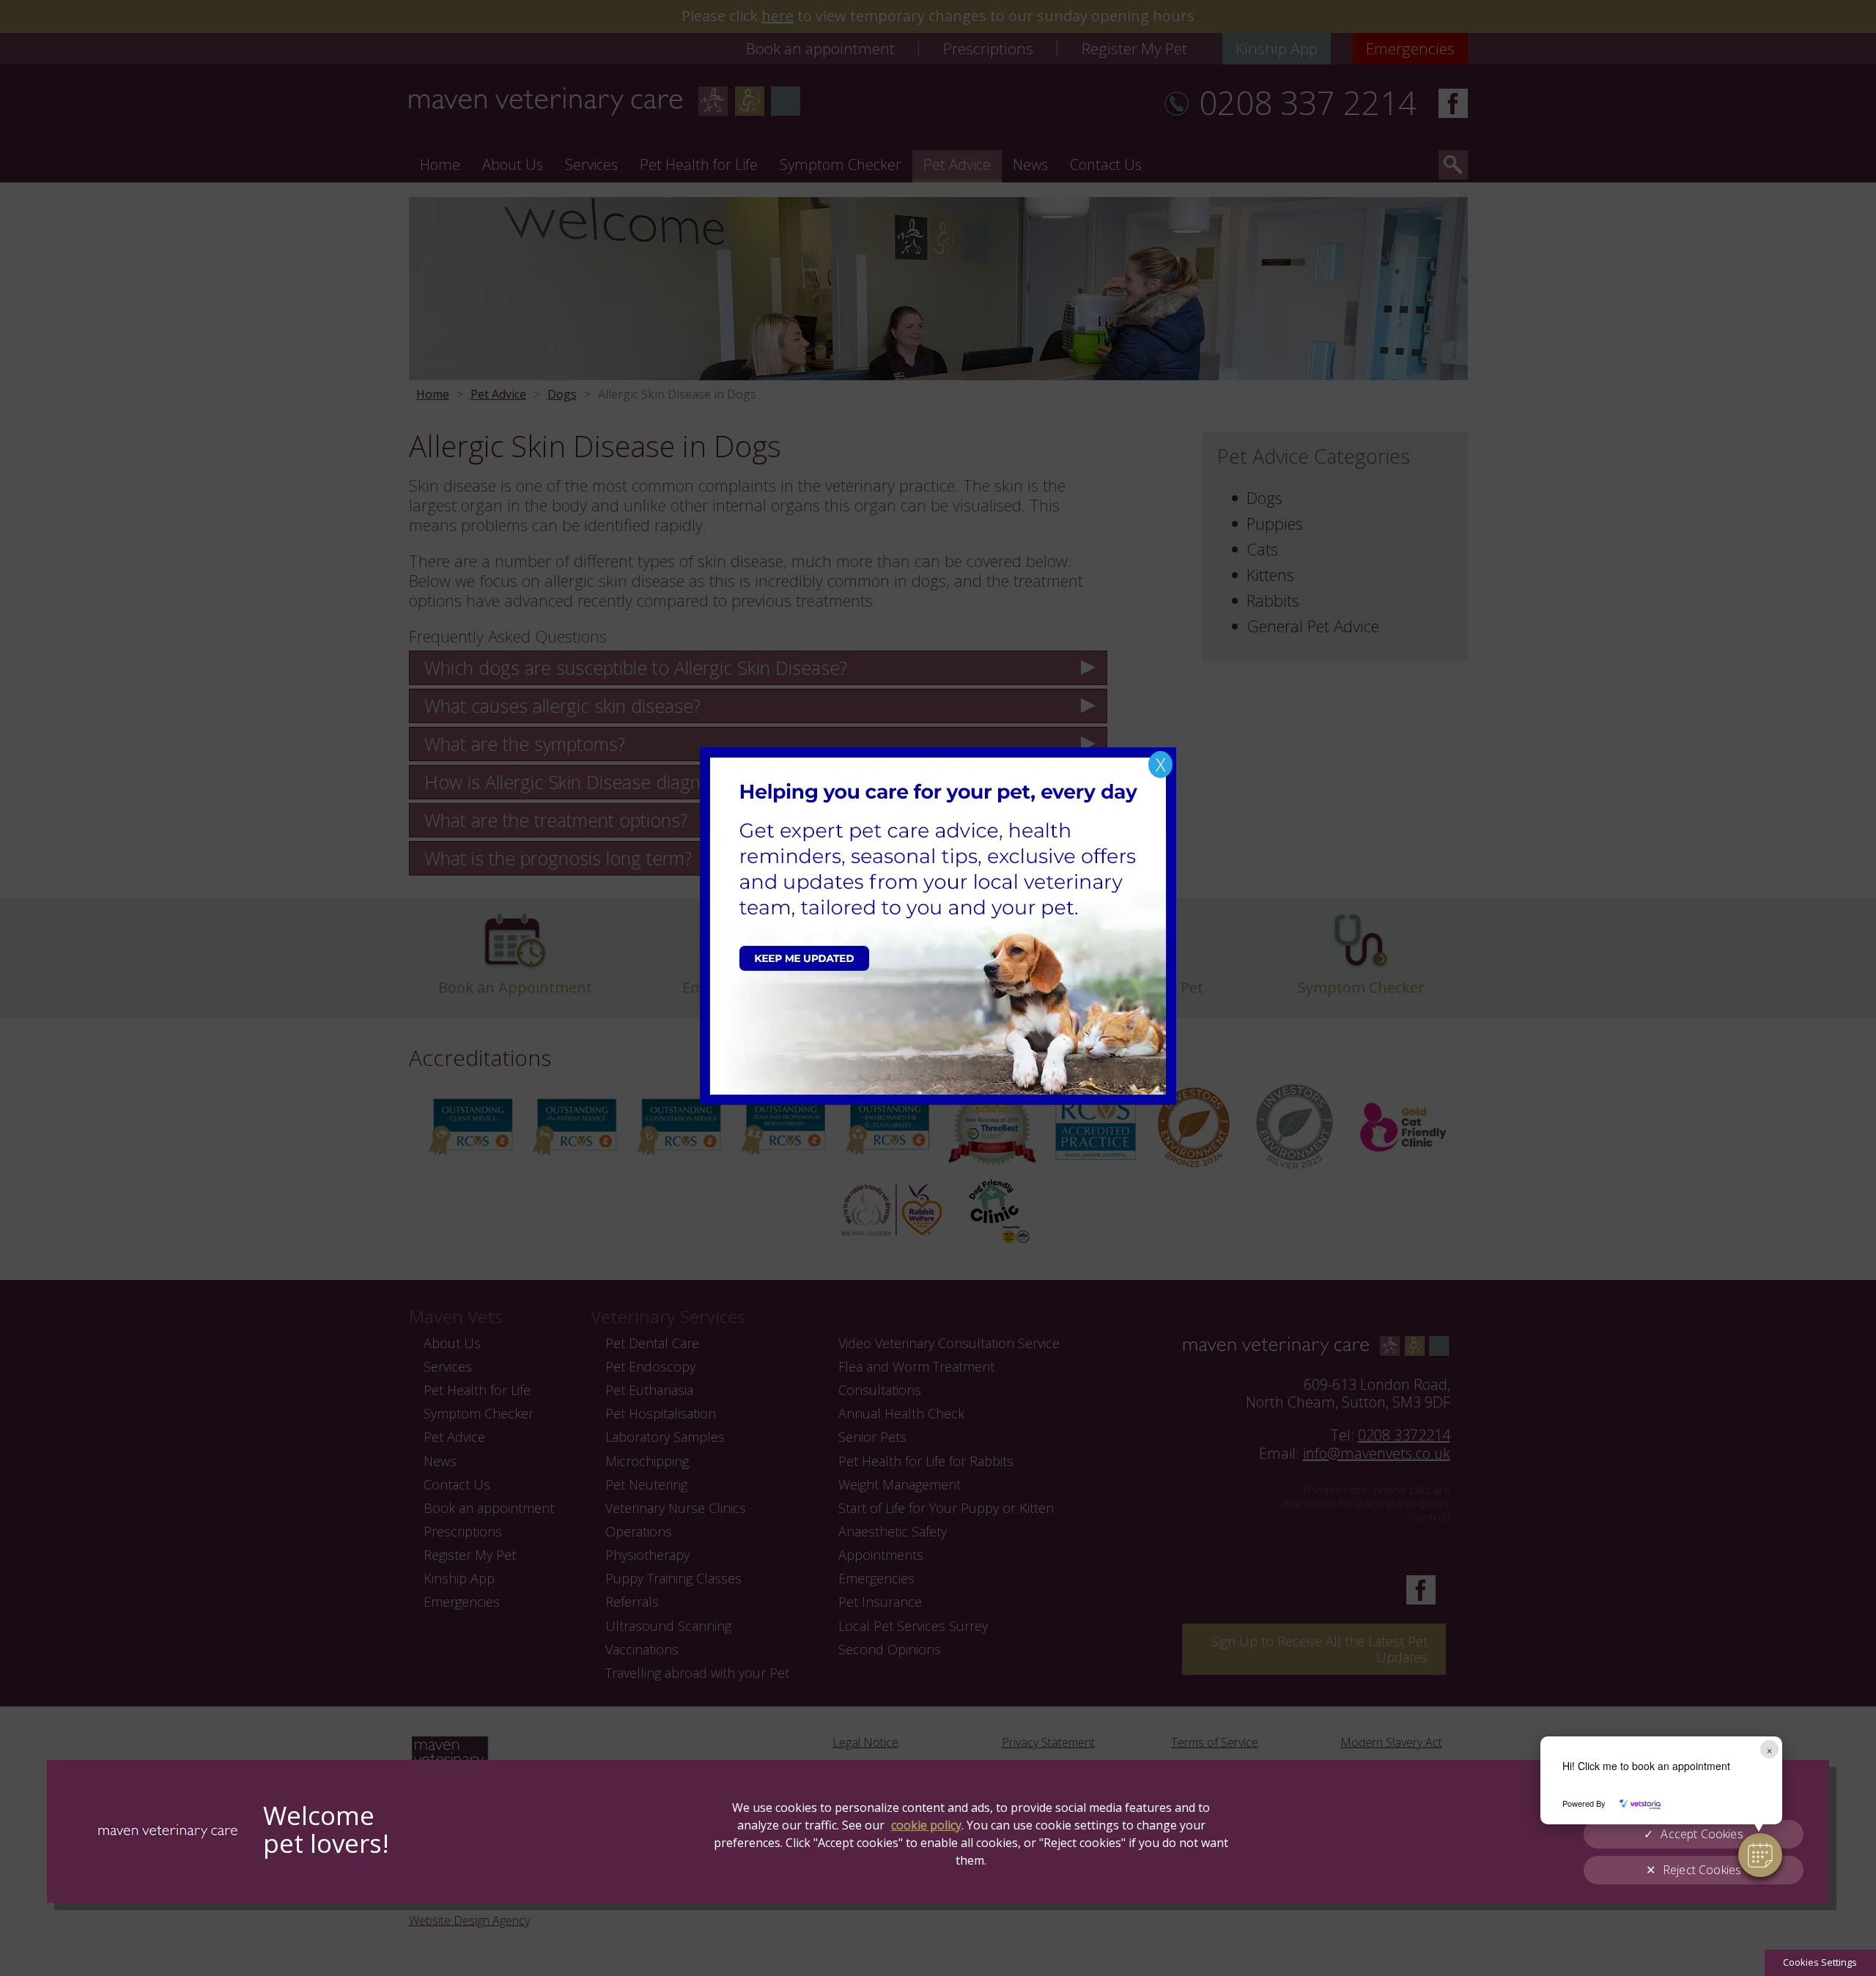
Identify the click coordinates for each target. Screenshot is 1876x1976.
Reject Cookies (1702, 1870)
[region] (938, 1831)
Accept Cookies (1702, 1834)
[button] (1760, 1855)
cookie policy (926, 1825)
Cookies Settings (1820, 1962)
